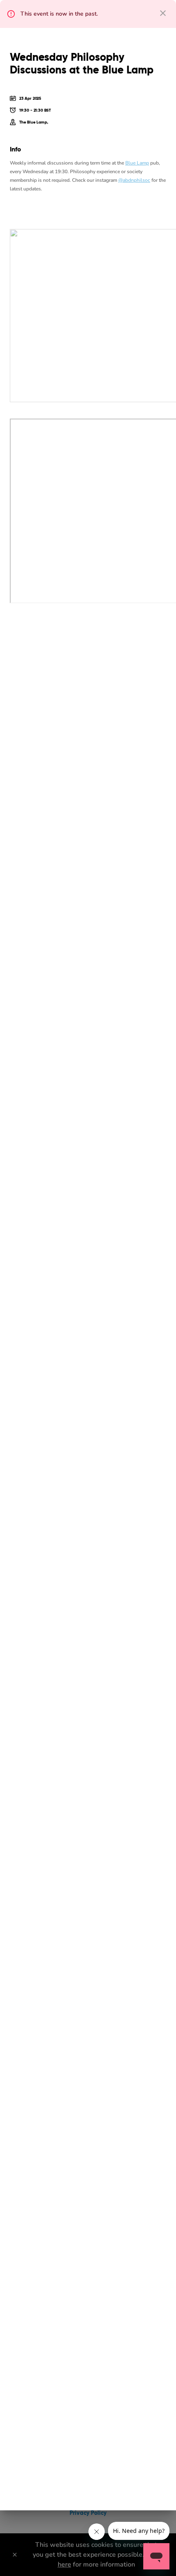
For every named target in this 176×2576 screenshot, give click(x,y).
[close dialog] (163, 13)
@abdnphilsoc (134, 180)
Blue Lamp (137, 163)
